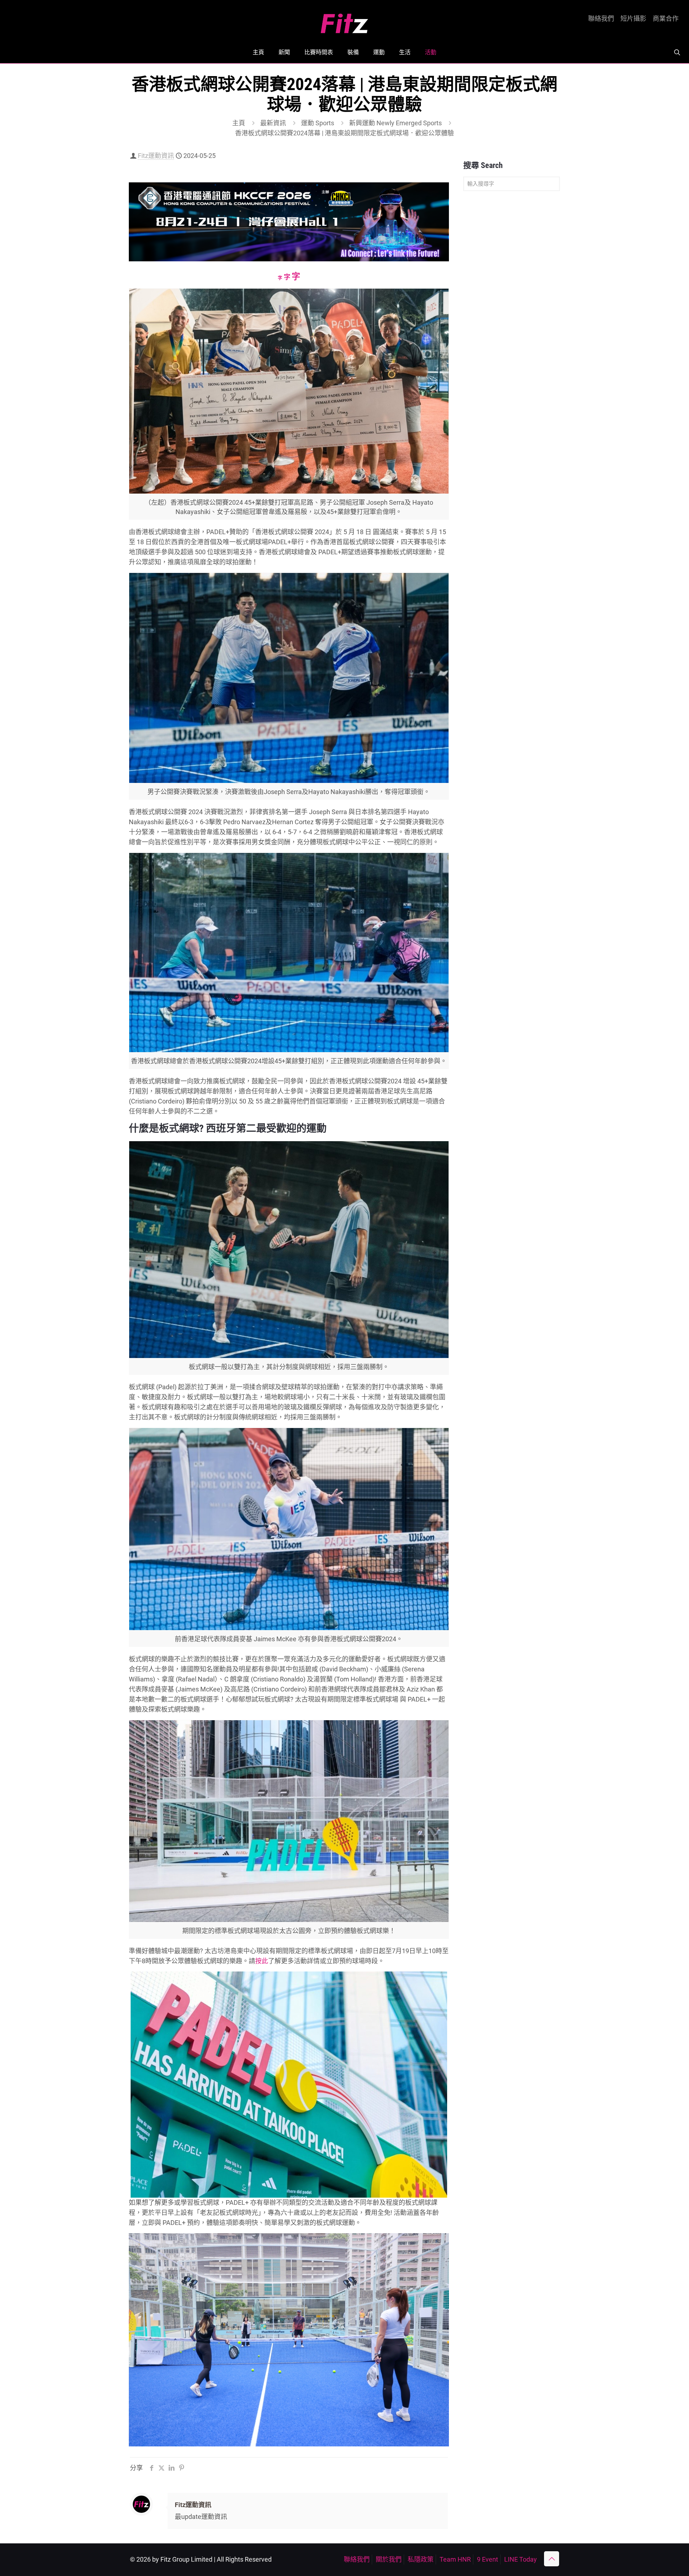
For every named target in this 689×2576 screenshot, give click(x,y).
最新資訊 (273, 123)
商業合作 (666, 19)
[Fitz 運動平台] (344, 21)
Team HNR (455, 2559)
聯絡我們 (601, 19)
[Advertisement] (512, 309)
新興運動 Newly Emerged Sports (395, 123)
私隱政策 (421, 2559)
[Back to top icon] (552, 2559)
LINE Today (521, 2559)
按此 (262, 1961)
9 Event (488, 2559)
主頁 (239, 123)
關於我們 (389, 2559)
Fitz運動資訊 (156, 156)
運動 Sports (318, 123)
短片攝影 (633, 19)
